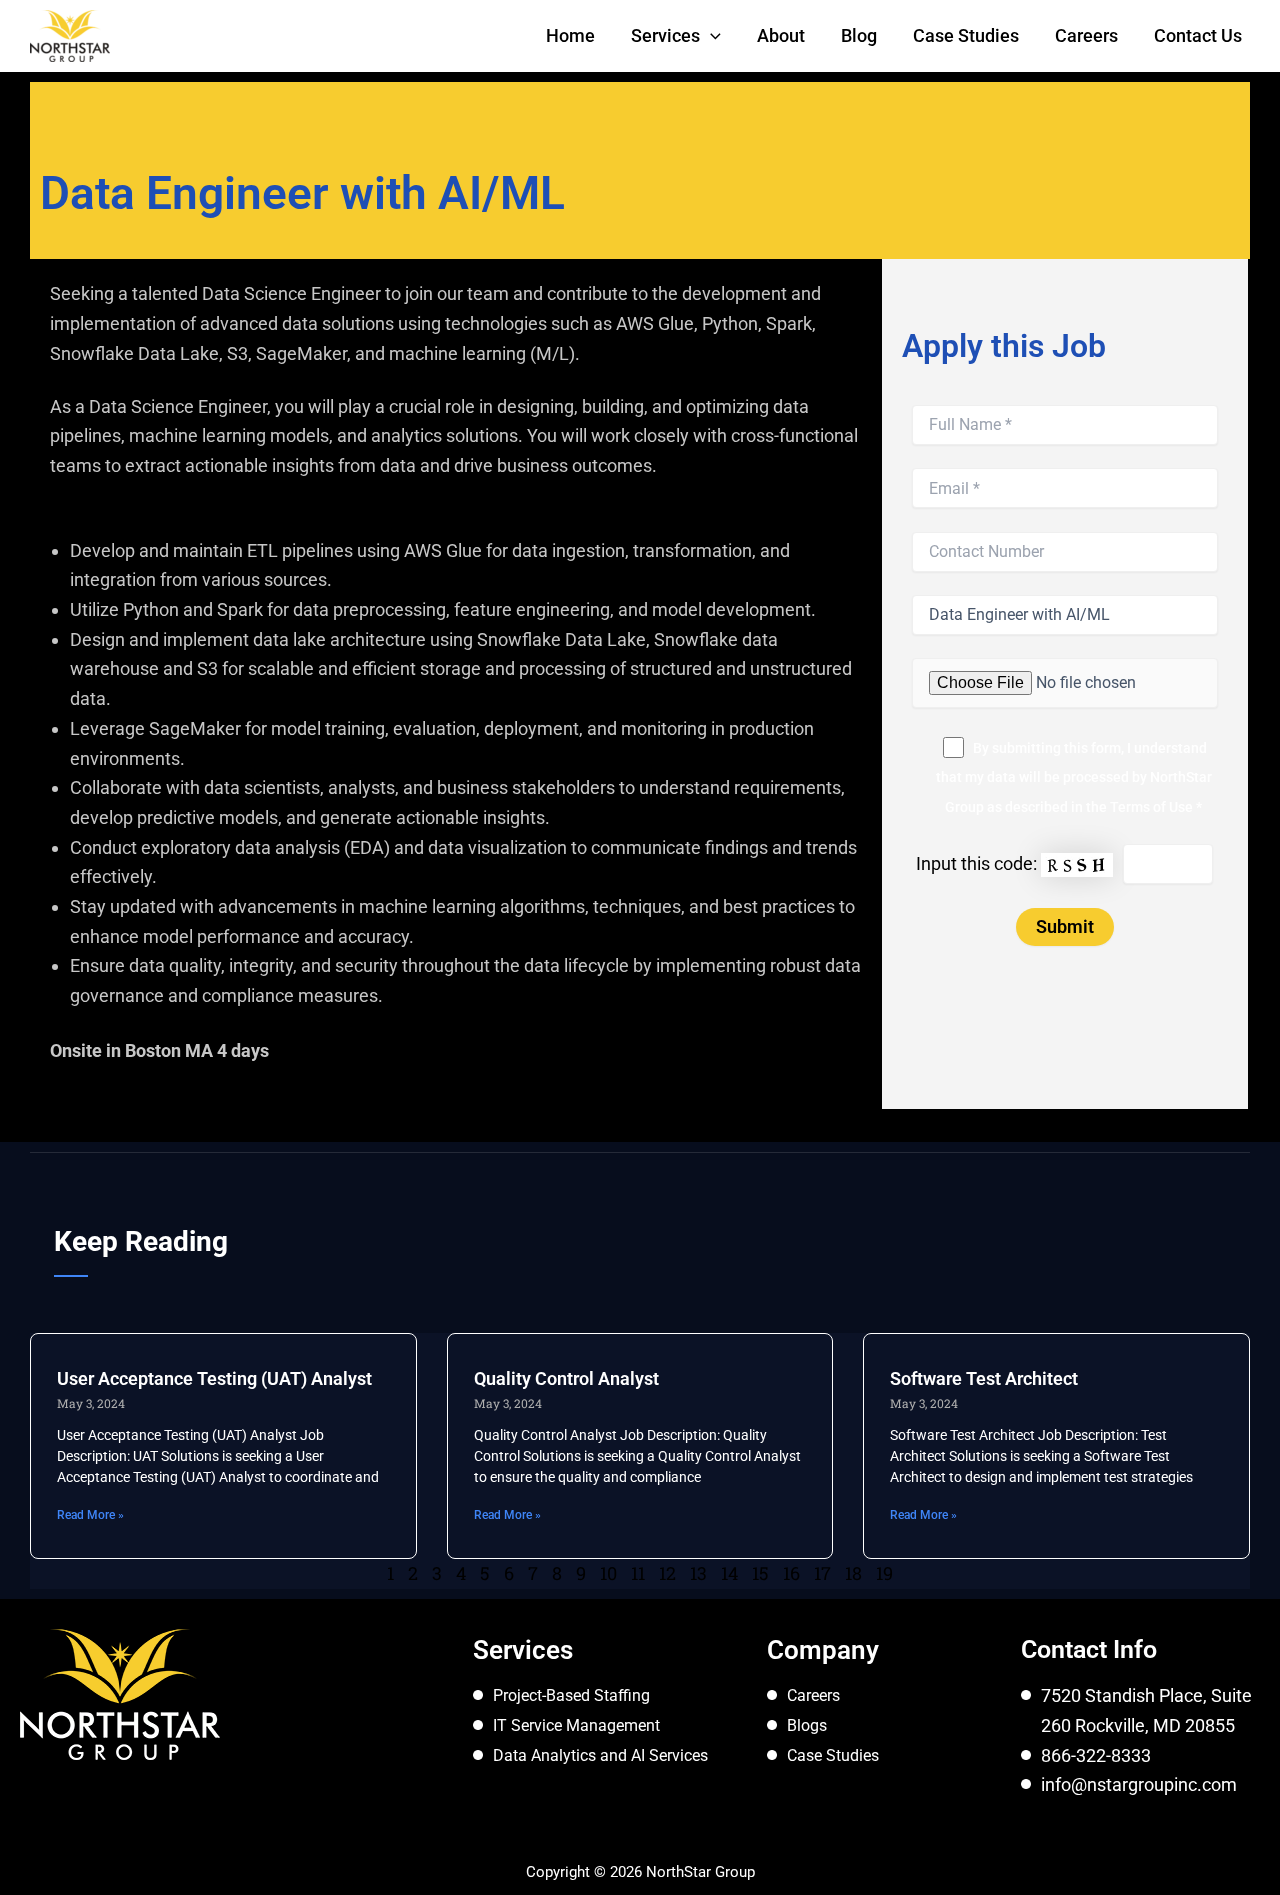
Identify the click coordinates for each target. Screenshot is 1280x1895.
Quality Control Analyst (566, 1378)
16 (791, 1573)
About (781, 35)
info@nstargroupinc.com (1139, 1784)
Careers (1086, 35)
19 (884, 1573)
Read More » (90, 1515)
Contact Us (1198, 35)
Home (570, 35)
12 (667, 1573)
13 (698, 1573)
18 (853, 1573)
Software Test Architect (984, 1378)
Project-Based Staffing (571, 1695)
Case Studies (966, 35)
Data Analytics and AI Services (600, 1755)
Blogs (807, 1725)
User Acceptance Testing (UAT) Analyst (214, 1378)
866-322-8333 (1096, 1755)
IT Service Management (576, 1725)
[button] (710, 36)
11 (638, 1573)
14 (729, 1573)
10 (608, 1573)
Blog (859, 35)
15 (760, 1573)
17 (822, 1573)
